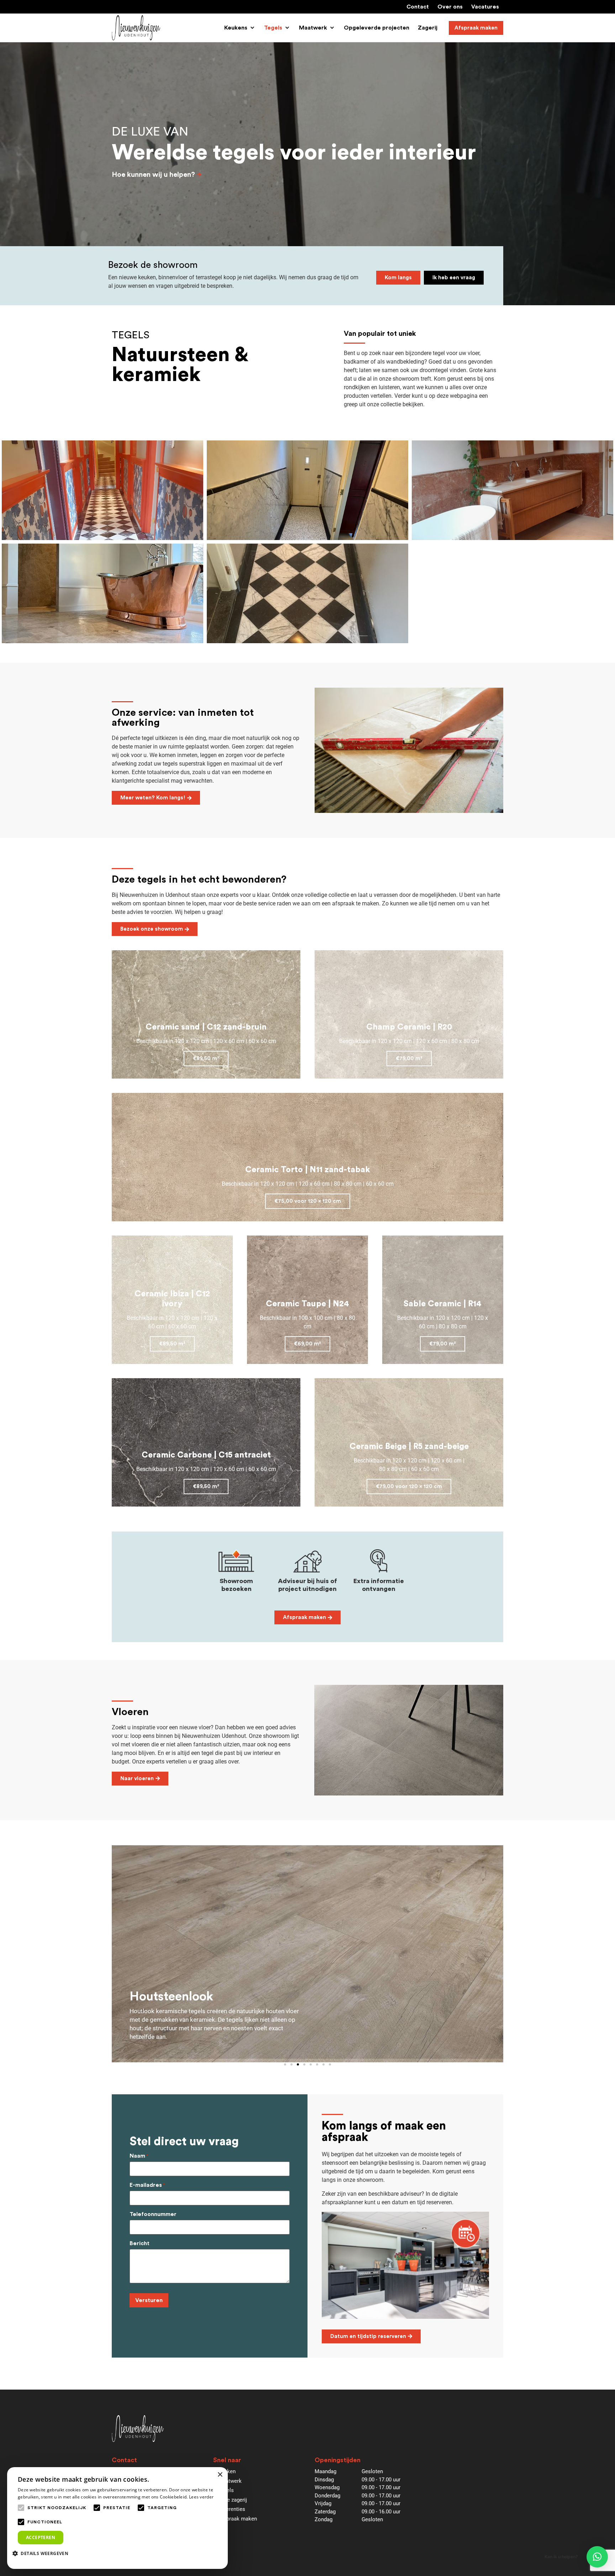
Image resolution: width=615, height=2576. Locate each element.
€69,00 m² (307, 1344)
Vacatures (485, 7)
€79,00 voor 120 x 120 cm (409, 1487)
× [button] (220, 2475)
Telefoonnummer (153, 2214)
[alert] (117, 2518)
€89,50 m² (206, 1059)
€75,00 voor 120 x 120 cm (308, 1201)
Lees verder (201, 2497)
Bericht (140, 2243)
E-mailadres (147, 2185)
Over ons (450, 7)
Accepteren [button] (41, 2537)
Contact (418, 7)
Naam (139, 2156)
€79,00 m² (409, 1059)
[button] (240, 28)
